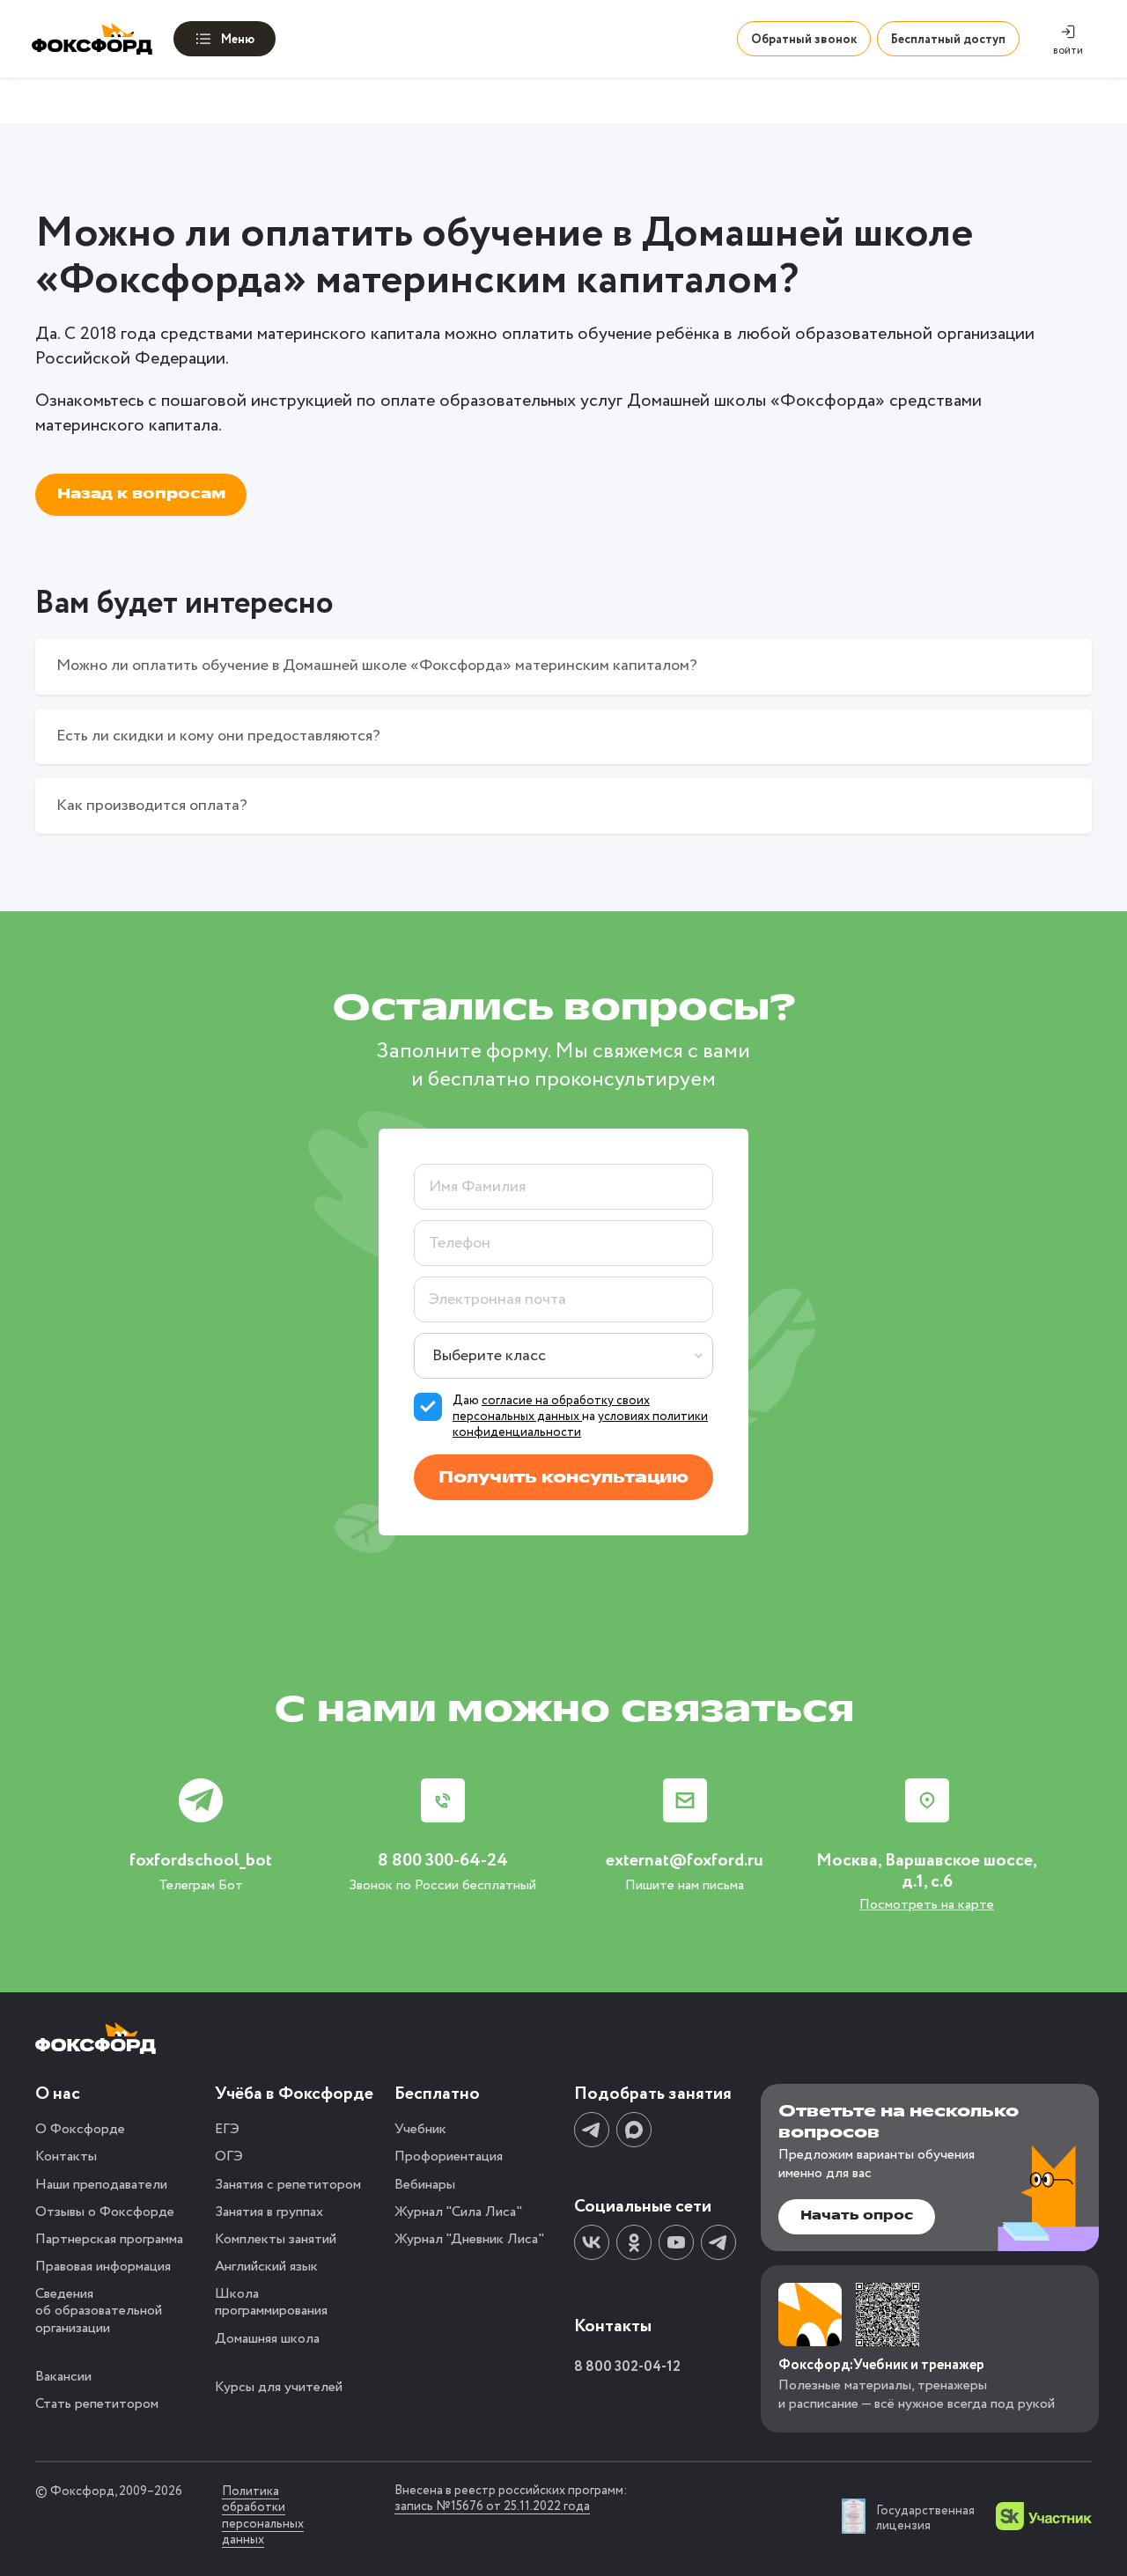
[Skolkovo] (1044, 2516)
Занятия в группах (269, 2212)
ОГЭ (229, 2156)
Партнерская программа (109, 2239)
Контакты (66, 2156)
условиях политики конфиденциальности (580, 1424)
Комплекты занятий (276, 2239)
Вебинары (425, 2185)
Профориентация (449, 2156)
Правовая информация (103, 2267)
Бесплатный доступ (948, 40)
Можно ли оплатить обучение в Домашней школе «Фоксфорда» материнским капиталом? (377, 666)
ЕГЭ (227, 2129)
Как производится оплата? (152, 806)
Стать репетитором (97, 2404)
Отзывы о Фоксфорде (105, 2212)
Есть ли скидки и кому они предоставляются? (218, 736)
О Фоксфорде (80, 2129)
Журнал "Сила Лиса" (458, 2212)
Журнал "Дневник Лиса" (469, 2239)
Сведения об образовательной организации (99, 2311)
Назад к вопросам (141, 494)
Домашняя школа (267, 2339)
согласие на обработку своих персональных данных (551, 1409)
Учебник (420, 2129)
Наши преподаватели (101, 2185)
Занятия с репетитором (288, 2185)
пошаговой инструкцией (257, 401)
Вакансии (63, 2377)
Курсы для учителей (279, 2387)
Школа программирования (271, 2302)
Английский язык (266, 2267)
